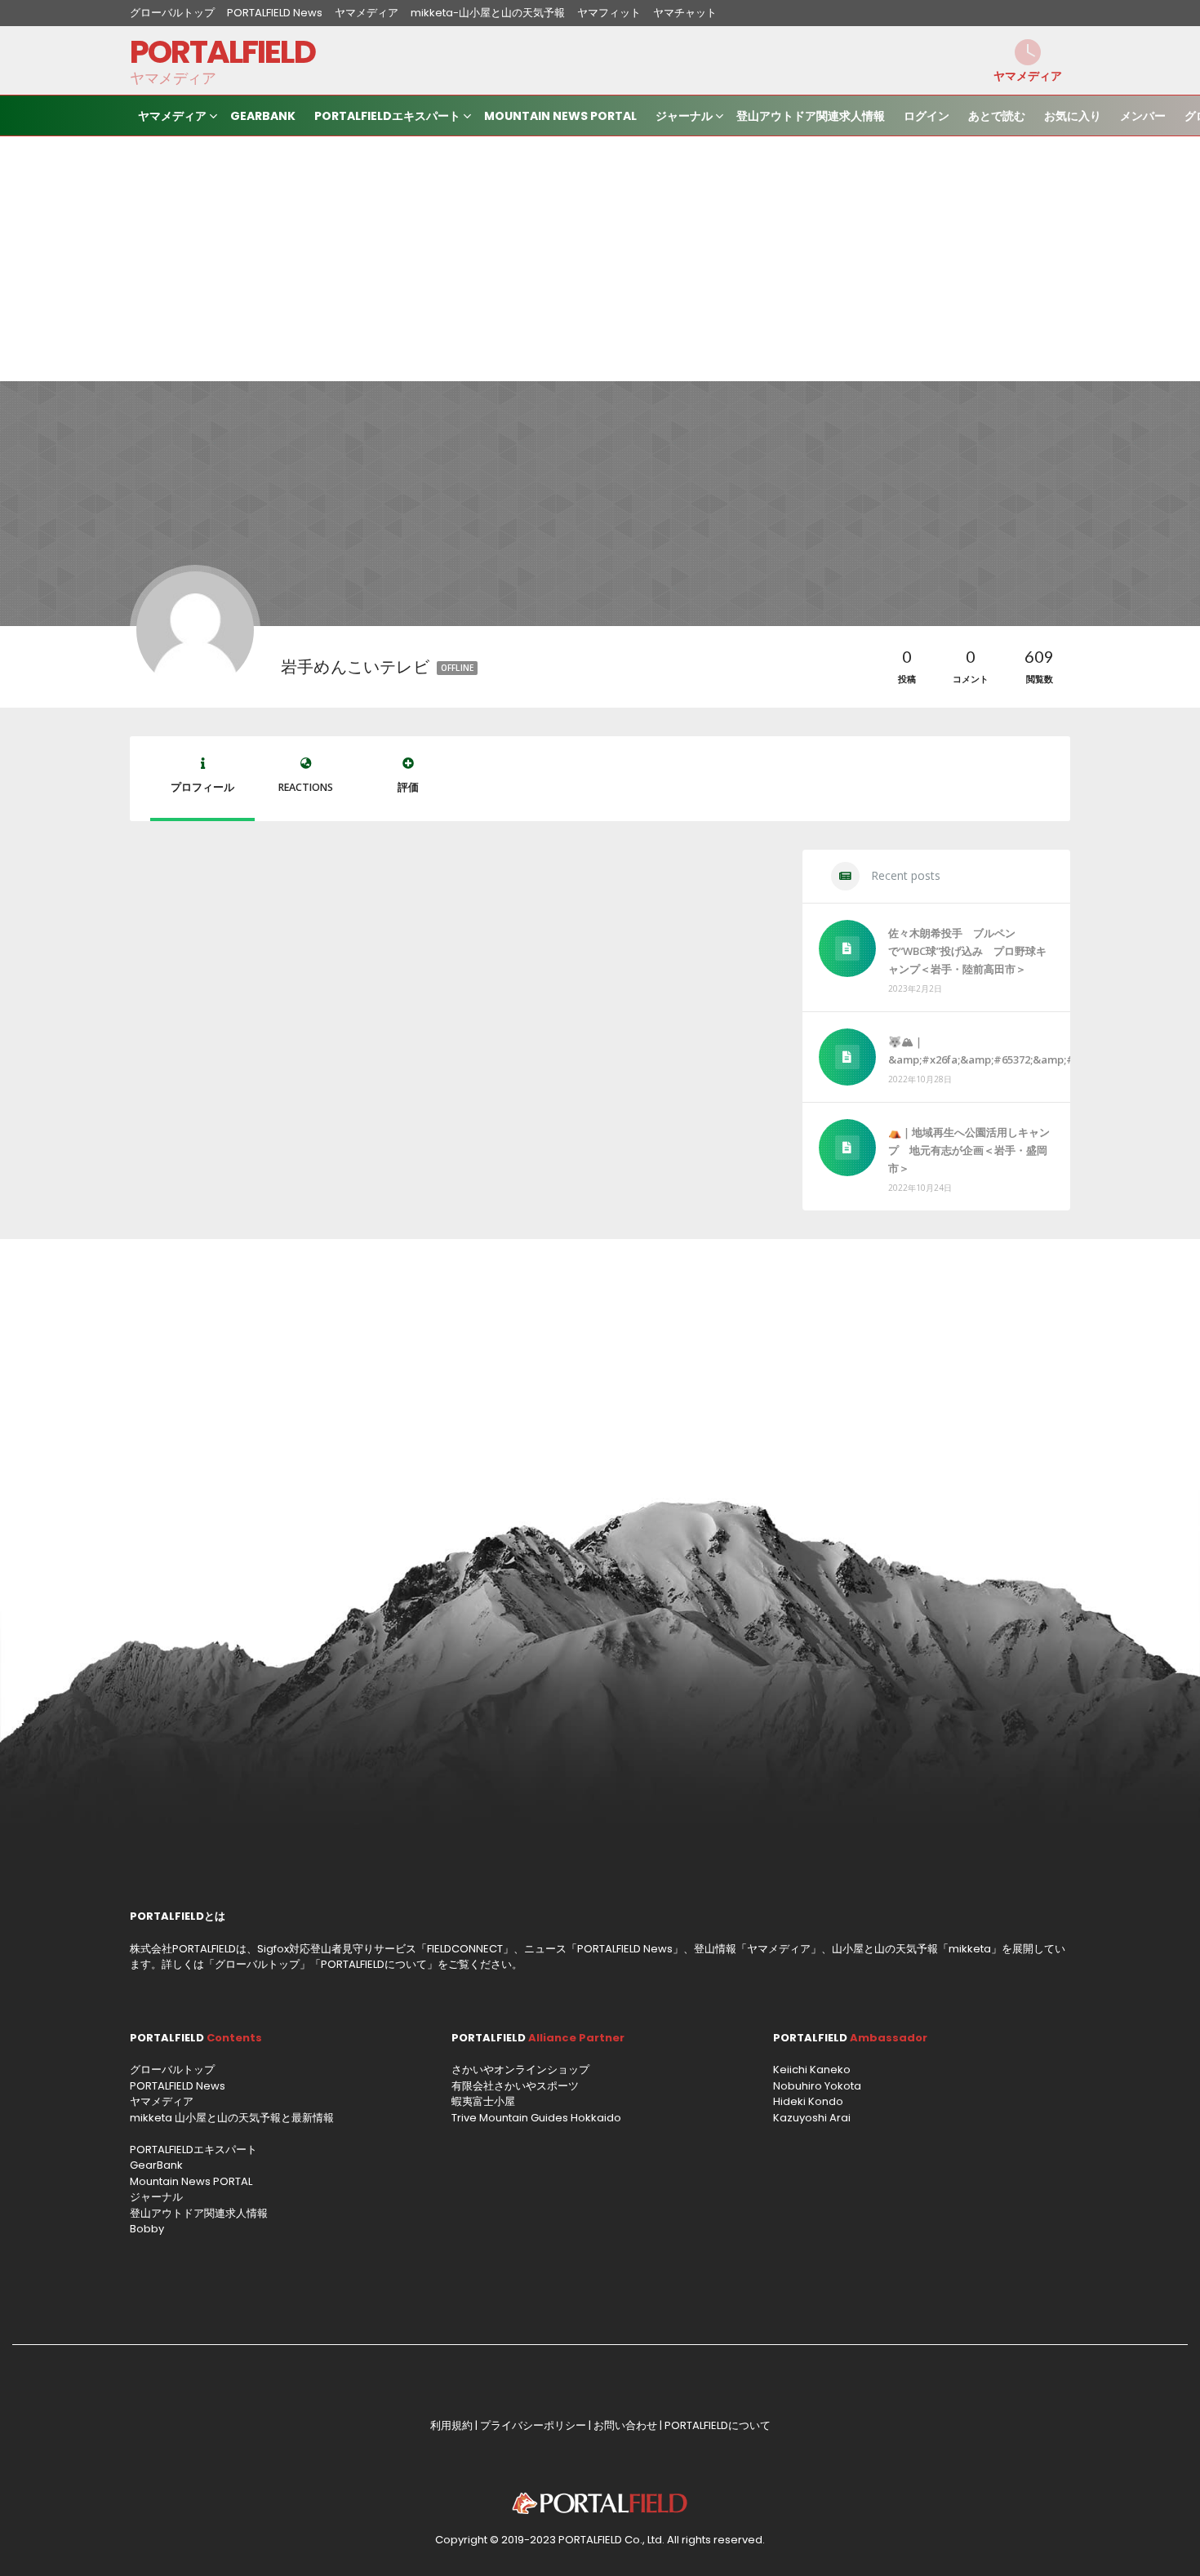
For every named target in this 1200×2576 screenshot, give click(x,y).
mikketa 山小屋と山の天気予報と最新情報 (232, 2118)
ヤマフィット (609, 13)
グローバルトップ (172, 13)
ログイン (927, 116)
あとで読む (997, 116)
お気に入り (1073, 116)
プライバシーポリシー (533, 2425)
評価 (408, 787)
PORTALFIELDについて (374, 1964)
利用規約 (451, 2425)
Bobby (147, 2229)
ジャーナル (684, 116)
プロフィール (202, 787)
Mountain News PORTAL (560, 116)
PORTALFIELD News (275, 13)
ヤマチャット (685, 13)
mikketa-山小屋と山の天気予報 (488, 13)
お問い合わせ (625, 2425)
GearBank (263, 116)
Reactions (306, 787)
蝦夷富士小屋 (483, 2101)
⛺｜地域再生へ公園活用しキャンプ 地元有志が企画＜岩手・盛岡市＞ (969, 1150)
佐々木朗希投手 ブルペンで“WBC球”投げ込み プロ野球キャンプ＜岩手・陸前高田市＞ (967, 951)
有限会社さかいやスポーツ (515, 2086)
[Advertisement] (600, 259)
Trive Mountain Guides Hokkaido (536, 2118)
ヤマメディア (367, 13)
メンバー (1143, 116)
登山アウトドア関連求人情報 (811, 116)
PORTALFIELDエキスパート (387, 116)
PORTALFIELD (222, 52)
